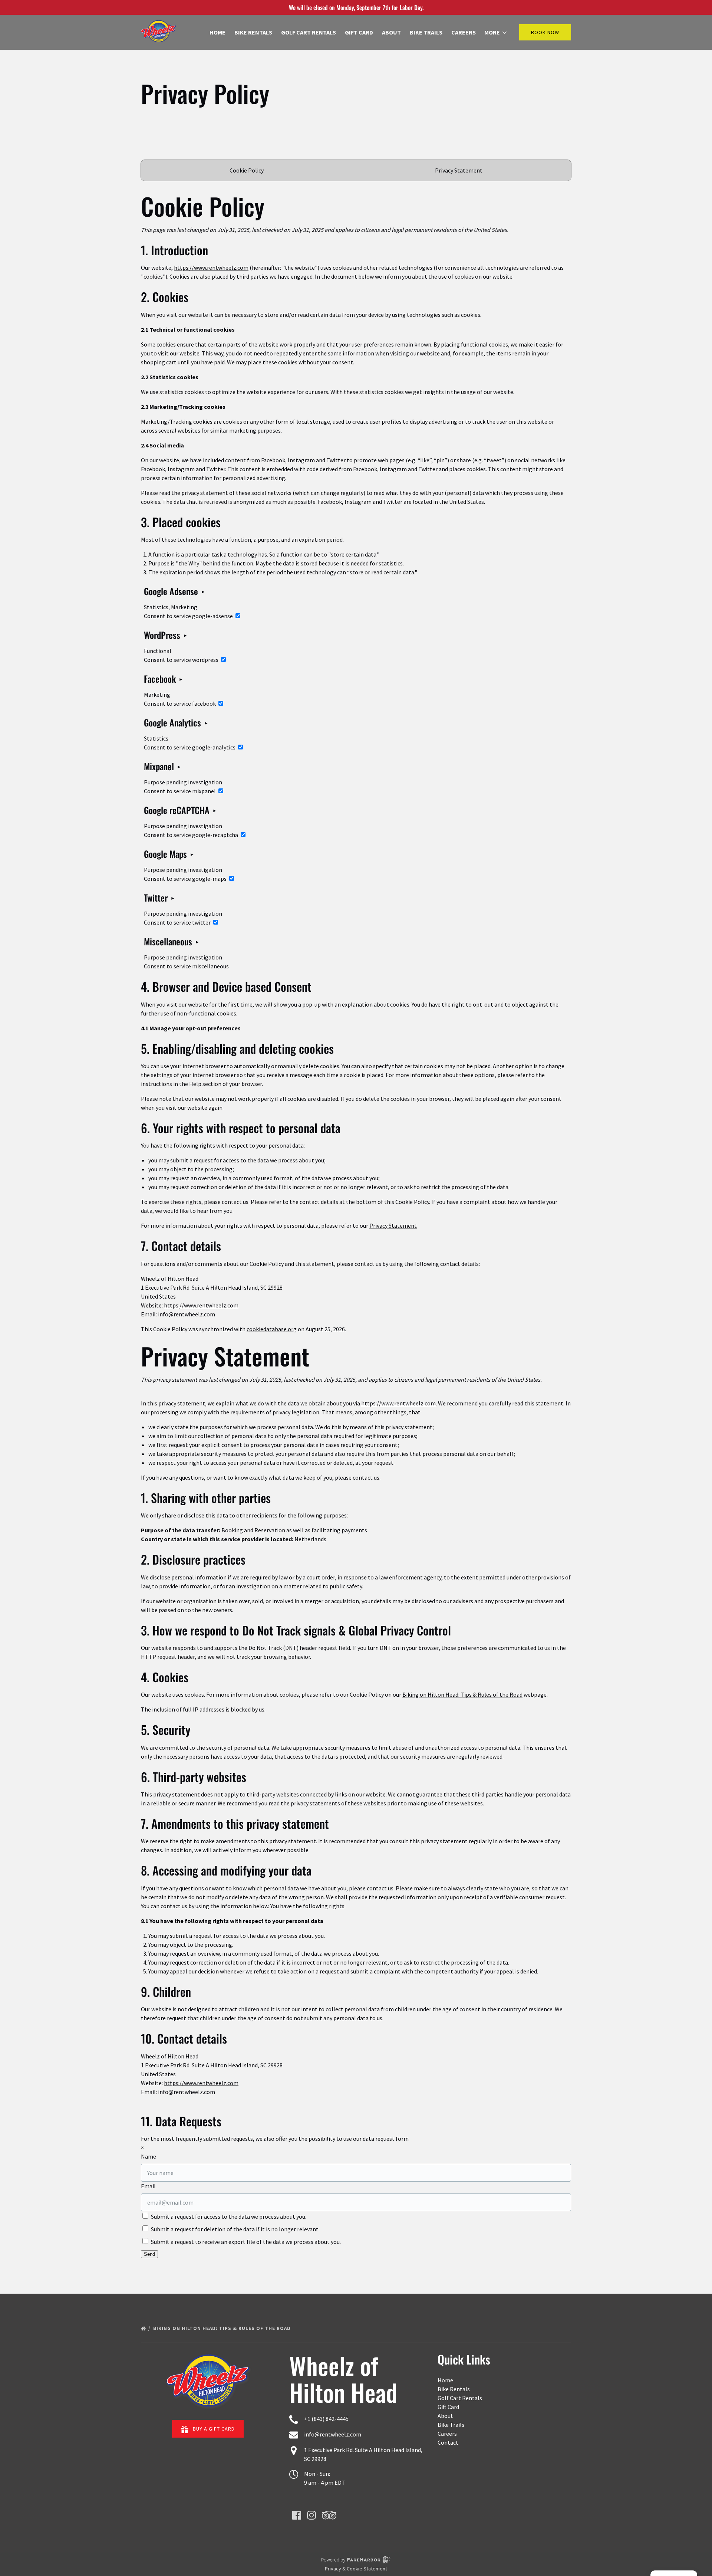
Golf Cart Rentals (309, 32)
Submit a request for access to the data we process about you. (228, 2216)
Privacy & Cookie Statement (356, 2569)
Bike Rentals (253, 32)
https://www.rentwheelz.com (211, 268)
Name (149, 2156)
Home (217, 32)
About (391, 32)
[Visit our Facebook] (297, 2515)
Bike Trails (426, 32)
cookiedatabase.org (272, 1329)
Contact (448, 2442)
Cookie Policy (247, 170)
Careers (464, 32)
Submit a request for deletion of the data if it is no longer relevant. (235, 2229)
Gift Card (359, 32)
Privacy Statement (459, 170)
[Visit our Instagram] (311, 2515)
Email (148, 2186)
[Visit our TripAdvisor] (329, 2515)
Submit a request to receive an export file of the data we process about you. (245, 2242)
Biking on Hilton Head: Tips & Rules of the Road (462, 1694)
